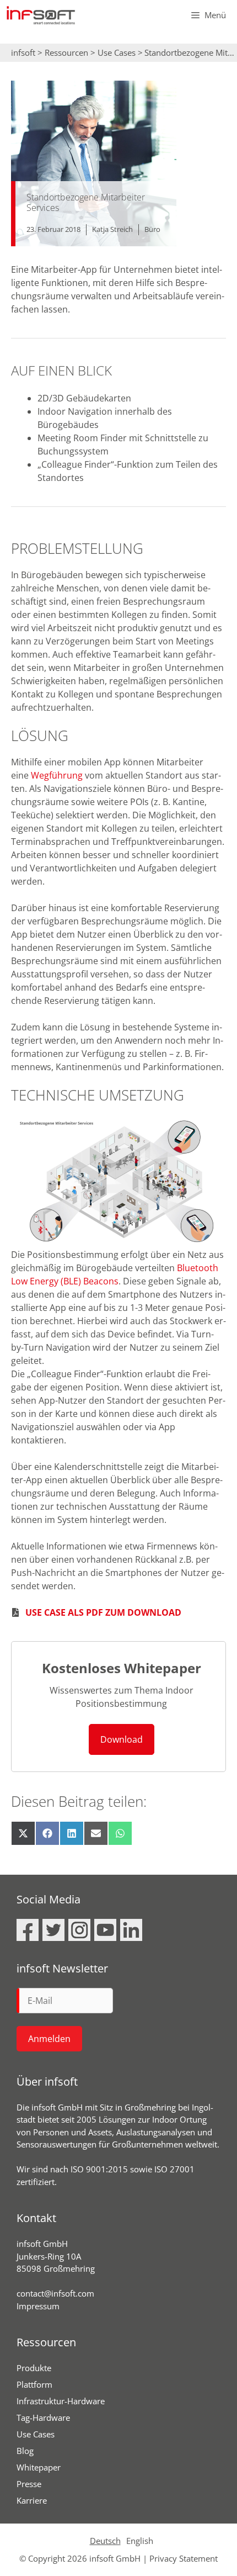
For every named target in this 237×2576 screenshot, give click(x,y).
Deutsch (105, 2541)
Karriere (32, 2500)
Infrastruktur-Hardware (61, 2401)
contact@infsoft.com (55, 2293)
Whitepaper (39, 2467)
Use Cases (117, 52)
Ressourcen (66, 52)
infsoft (23, 52)
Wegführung (57, 775)
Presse (29, 2484)
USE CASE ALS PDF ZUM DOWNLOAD (103, 1612)
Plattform (34, 2384)
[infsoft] (41, 15)
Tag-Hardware (43, 2418)
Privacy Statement (184, 2558)
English (140, 2541)
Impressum (38, 2306)
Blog (25, 2451)
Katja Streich (112, 229)
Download (122, 1739)
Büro (152, 229)
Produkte (34, 2368)
